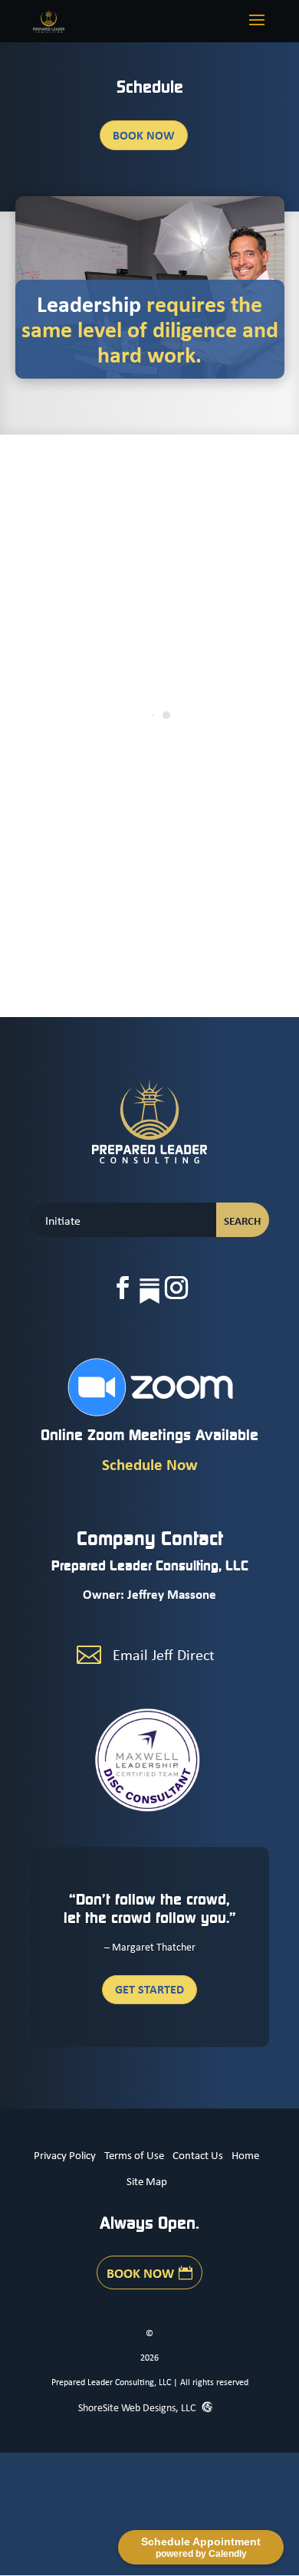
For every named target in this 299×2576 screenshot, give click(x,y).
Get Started (149, 1989)
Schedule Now (150, 1464)
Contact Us (198, 2154)
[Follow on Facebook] (123, 1288)
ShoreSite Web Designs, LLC (138, 2407)
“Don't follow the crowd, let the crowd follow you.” (150, 1908)
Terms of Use (134, 2154)
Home (245, 2154)
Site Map (147, 2181)
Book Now (144, 135)
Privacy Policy (65, 2154)
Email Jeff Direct (164, 1654)
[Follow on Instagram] (176, 1288)
